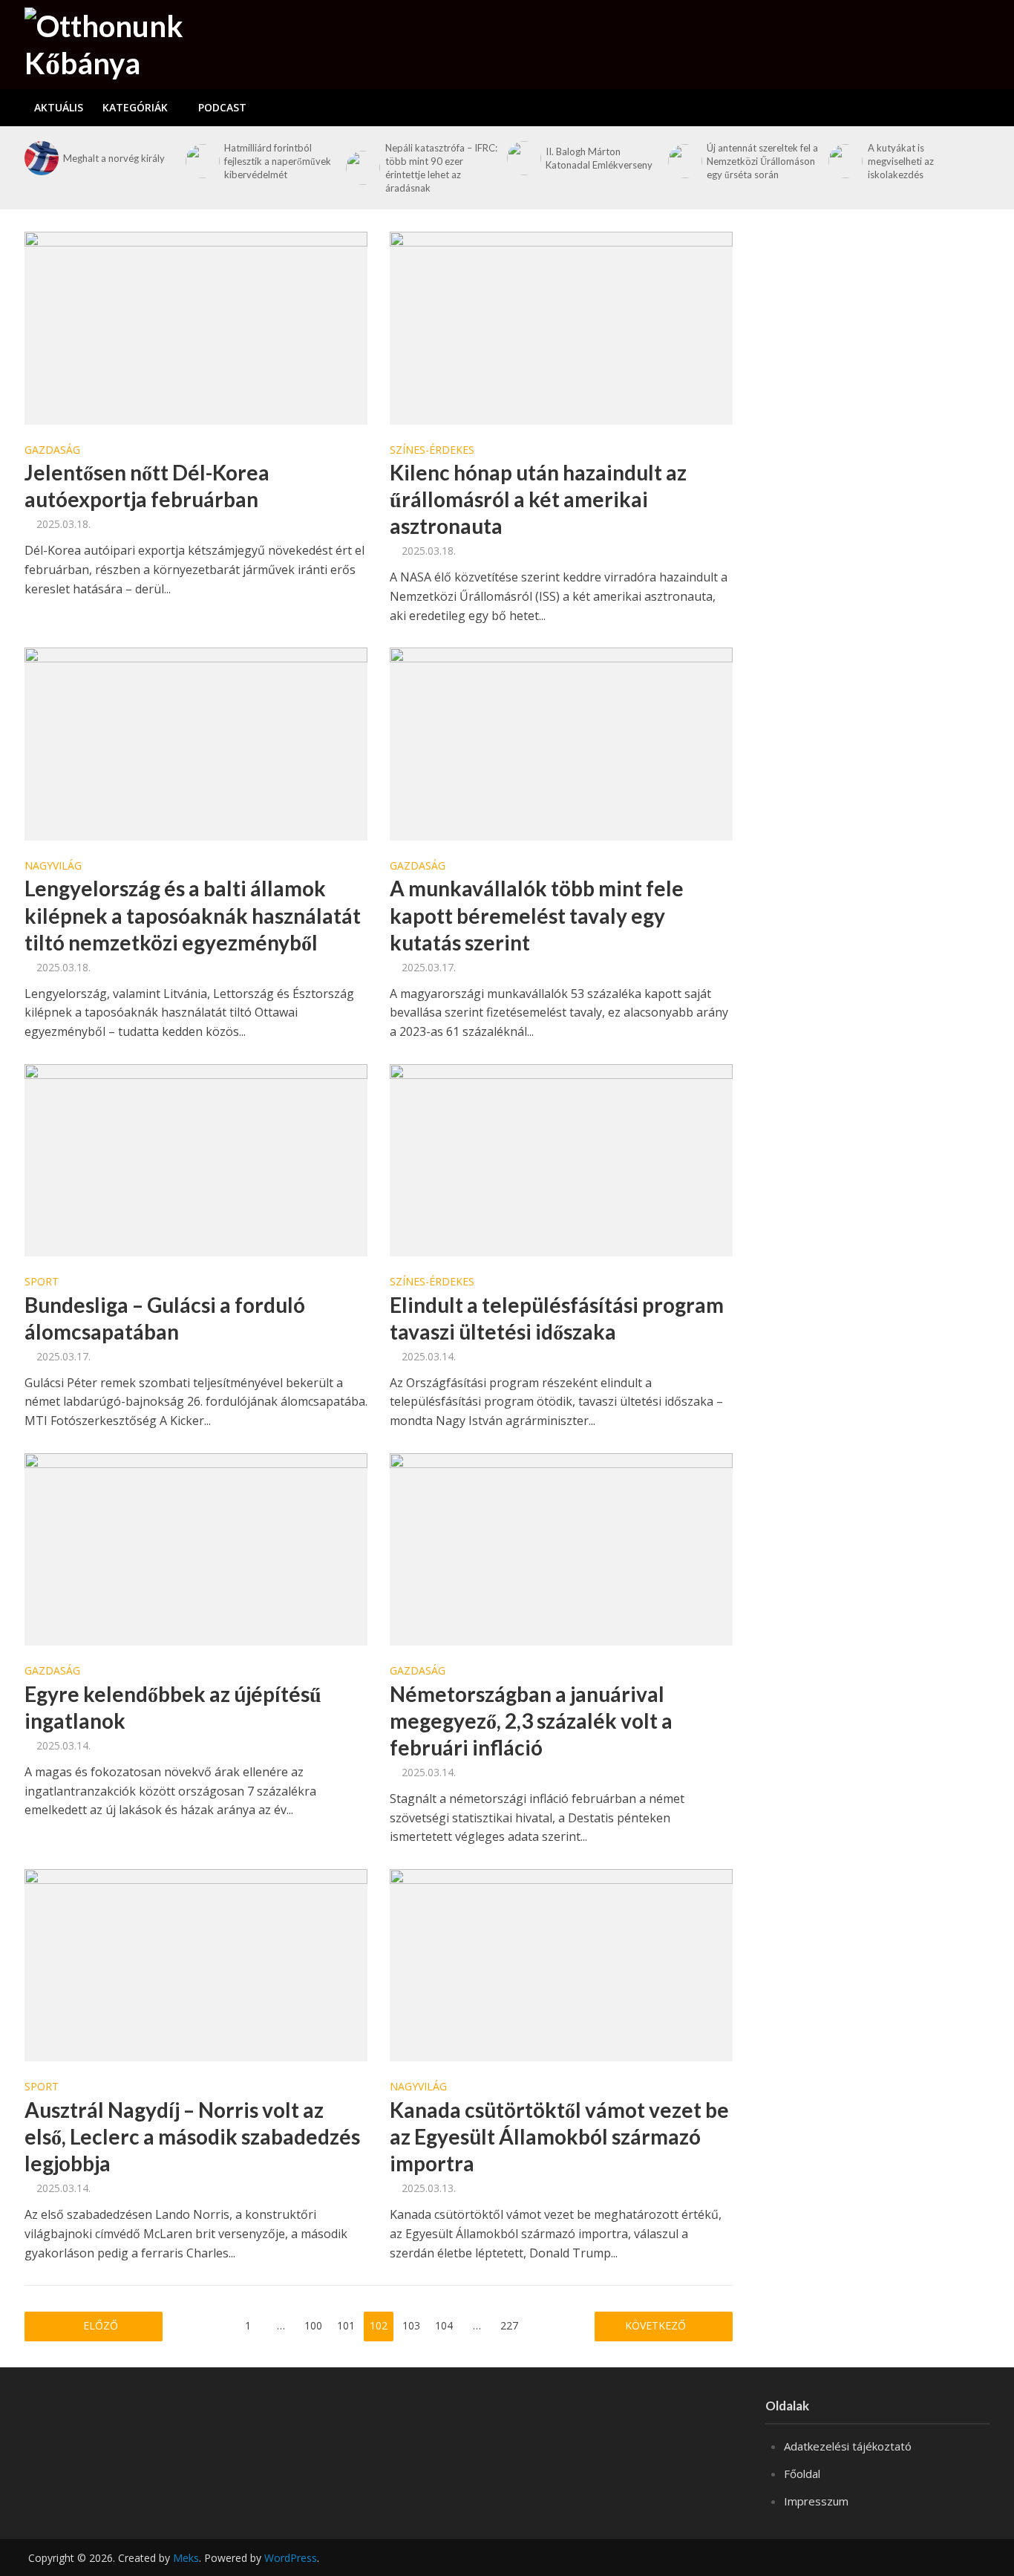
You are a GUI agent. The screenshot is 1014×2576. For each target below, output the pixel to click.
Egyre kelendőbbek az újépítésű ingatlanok (173, 1707)
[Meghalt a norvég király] (40, 158)
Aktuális (59, 107)
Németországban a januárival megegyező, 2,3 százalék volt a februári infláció (531, 1721)
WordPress (291, 2558)
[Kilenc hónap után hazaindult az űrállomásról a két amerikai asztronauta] (561, 327)
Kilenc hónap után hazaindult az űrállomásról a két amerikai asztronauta (538, 499)
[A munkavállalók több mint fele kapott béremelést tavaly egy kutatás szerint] (561, 743)
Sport (42, 1282)
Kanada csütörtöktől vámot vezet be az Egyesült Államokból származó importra (559, 2136)
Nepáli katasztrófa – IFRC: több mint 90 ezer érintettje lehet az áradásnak (441, 168)
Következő (657, 2325)
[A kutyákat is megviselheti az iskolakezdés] (844, 161)
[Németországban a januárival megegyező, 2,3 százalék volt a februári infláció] (561, 1548)
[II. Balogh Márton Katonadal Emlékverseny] (523, 158)
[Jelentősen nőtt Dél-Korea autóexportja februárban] (196, 327)
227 (509, 2325)
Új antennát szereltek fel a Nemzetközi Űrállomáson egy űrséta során (762, 161)
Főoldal (802, 2474)
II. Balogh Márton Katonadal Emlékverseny (599, 158)
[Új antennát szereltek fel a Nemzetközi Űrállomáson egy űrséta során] (684, 161)
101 (346, 2325)
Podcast (222, 107)
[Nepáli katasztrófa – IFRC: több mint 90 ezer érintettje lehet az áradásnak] (362, 168)
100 (313, 2325)
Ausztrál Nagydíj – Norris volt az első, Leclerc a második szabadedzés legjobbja (192, 2136)
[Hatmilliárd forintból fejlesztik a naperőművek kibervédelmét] (201, 161)
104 (444, 2325)
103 (411, 2325)
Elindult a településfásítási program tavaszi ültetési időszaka (557, 1318)
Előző (101, 2325)
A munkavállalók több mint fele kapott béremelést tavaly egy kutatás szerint (537, 915)
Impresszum (816, 2501)
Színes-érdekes (432, 451)
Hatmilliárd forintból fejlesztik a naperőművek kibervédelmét (278, 161)
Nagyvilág (53, 867)
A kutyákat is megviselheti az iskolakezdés (901, 161)
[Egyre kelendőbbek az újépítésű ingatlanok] (196, 1548)
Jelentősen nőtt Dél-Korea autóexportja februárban (147, 486)
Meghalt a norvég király (114, 158)
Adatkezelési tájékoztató (848, 2446)
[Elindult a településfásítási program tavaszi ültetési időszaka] (561, 1159)
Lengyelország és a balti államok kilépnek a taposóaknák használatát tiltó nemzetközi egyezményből (193, 915)
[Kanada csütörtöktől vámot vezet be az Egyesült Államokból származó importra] (561, 1964)
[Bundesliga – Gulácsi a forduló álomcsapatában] (196, 1159)
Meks (186, 2558)
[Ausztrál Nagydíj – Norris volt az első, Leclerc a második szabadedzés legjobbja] (196, 1964)
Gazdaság (52, 451)
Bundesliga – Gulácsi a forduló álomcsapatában (165, 1318)
